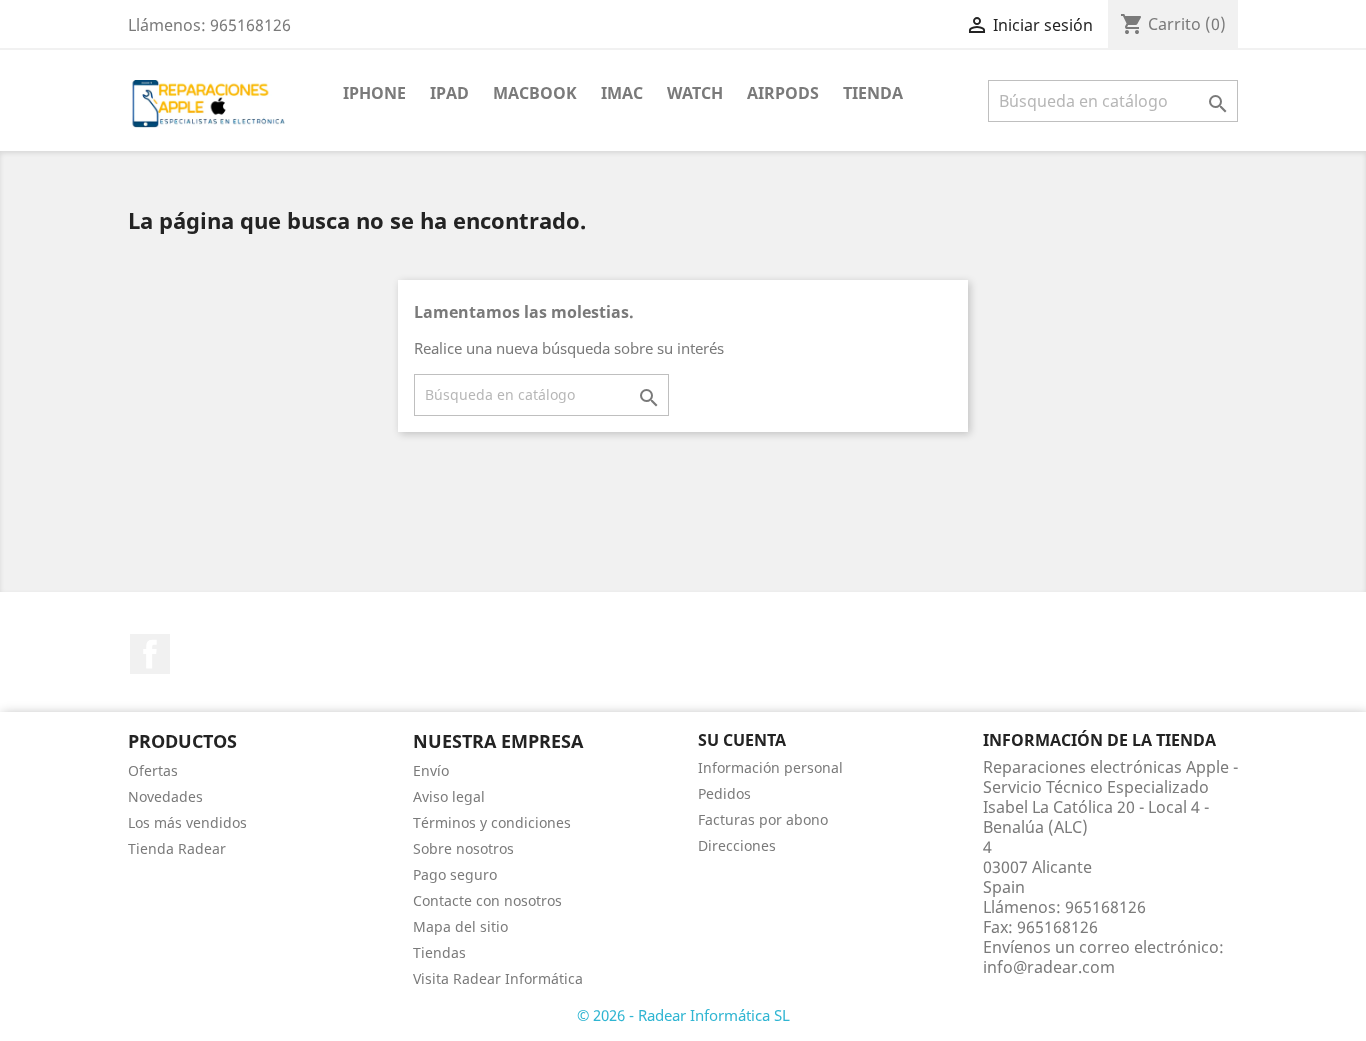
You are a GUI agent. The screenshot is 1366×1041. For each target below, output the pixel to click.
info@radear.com (1049, 967)
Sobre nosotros (463, 848)
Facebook (150, 654)
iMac (622, 93)
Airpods (783, 93)
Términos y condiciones (492, 822)
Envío (431, 770)
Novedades (165, 796)
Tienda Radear (177, 848)
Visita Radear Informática (498, 978)
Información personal (770, 767)
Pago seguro (455, 874)
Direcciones (737, 845)
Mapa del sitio (460, 926)
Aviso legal (449, 796)
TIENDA (873, 93)
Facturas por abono (763, 819)
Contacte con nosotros (487, 900)
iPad (449, 93)
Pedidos (724, 793)
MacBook (535, 93)
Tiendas (439, 952)
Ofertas (153, 770)
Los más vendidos (187, 822)
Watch (695, 93)
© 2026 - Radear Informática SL (683, 1015)
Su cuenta (742, 740)
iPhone (374, 93)
